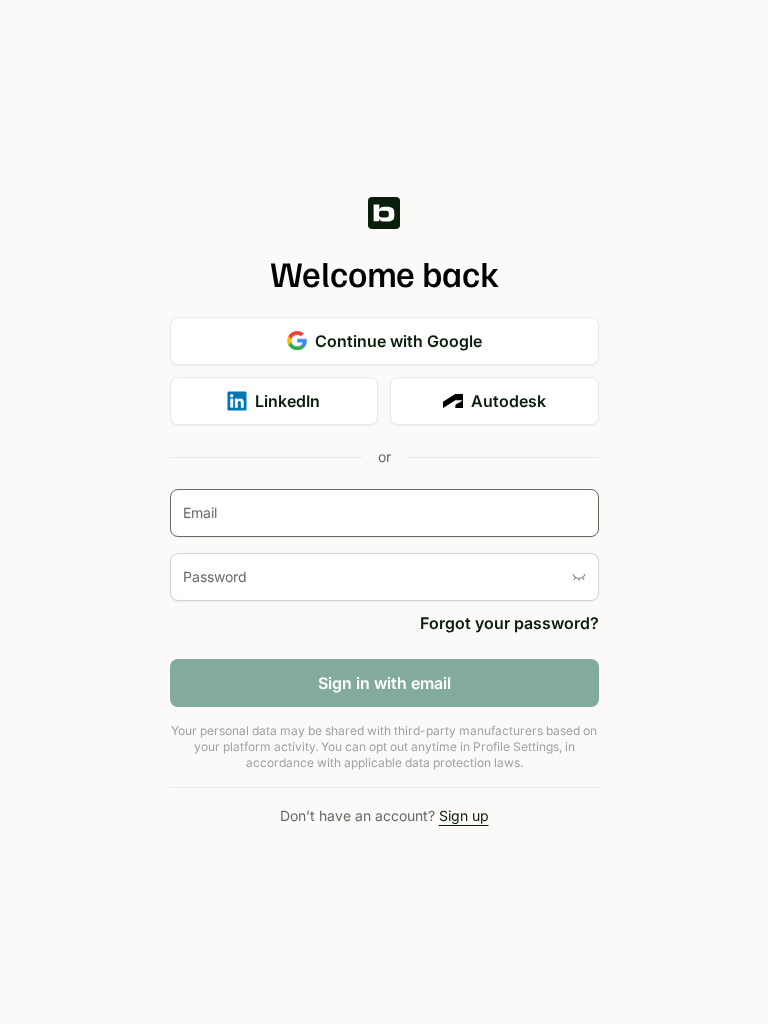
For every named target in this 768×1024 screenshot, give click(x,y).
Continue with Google (398, 341)
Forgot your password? (509, 623)
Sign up (464, 815)
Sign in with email (384, 683)
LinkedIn (287, 401)
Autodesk (508, 401)
